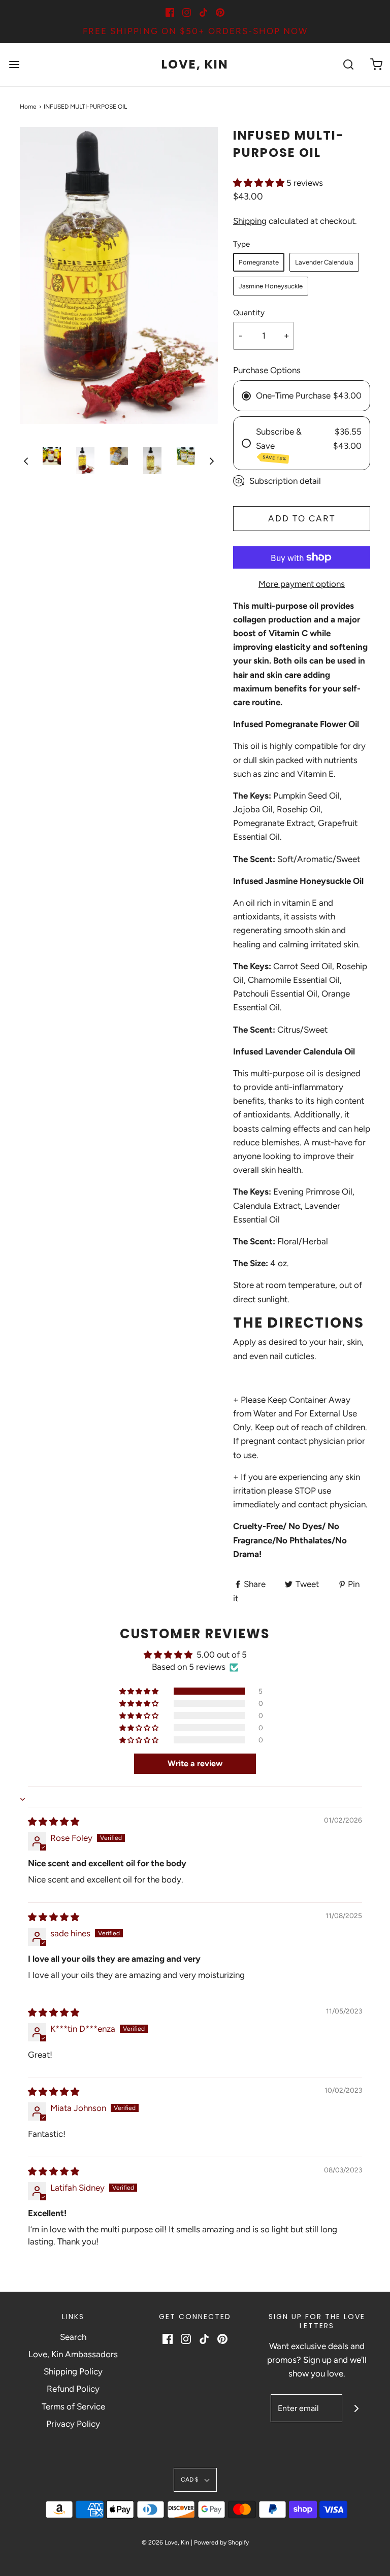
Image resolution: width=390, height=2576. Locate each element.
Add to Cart (302, 518)
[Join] (356, 2408)
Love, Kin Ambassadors (73, 2354)
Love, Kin (195, 65)
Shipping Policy (73, 2371)
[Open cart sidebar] (376, 65)
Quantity (249, 312)
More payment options (302, 584)
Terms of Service (73, 2406)
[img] (54, 1822)
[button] (26, 461)
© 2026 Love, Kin (166, 2542)
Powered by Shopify (221, 2542)
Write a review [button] (195, 1763)
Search (73, 2337)
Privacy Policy (73, 2424)
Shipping (250, 221)
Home (28, 107)
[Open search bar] (348, 65)
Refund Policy (73, 2389)
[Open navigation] (14, 65)
